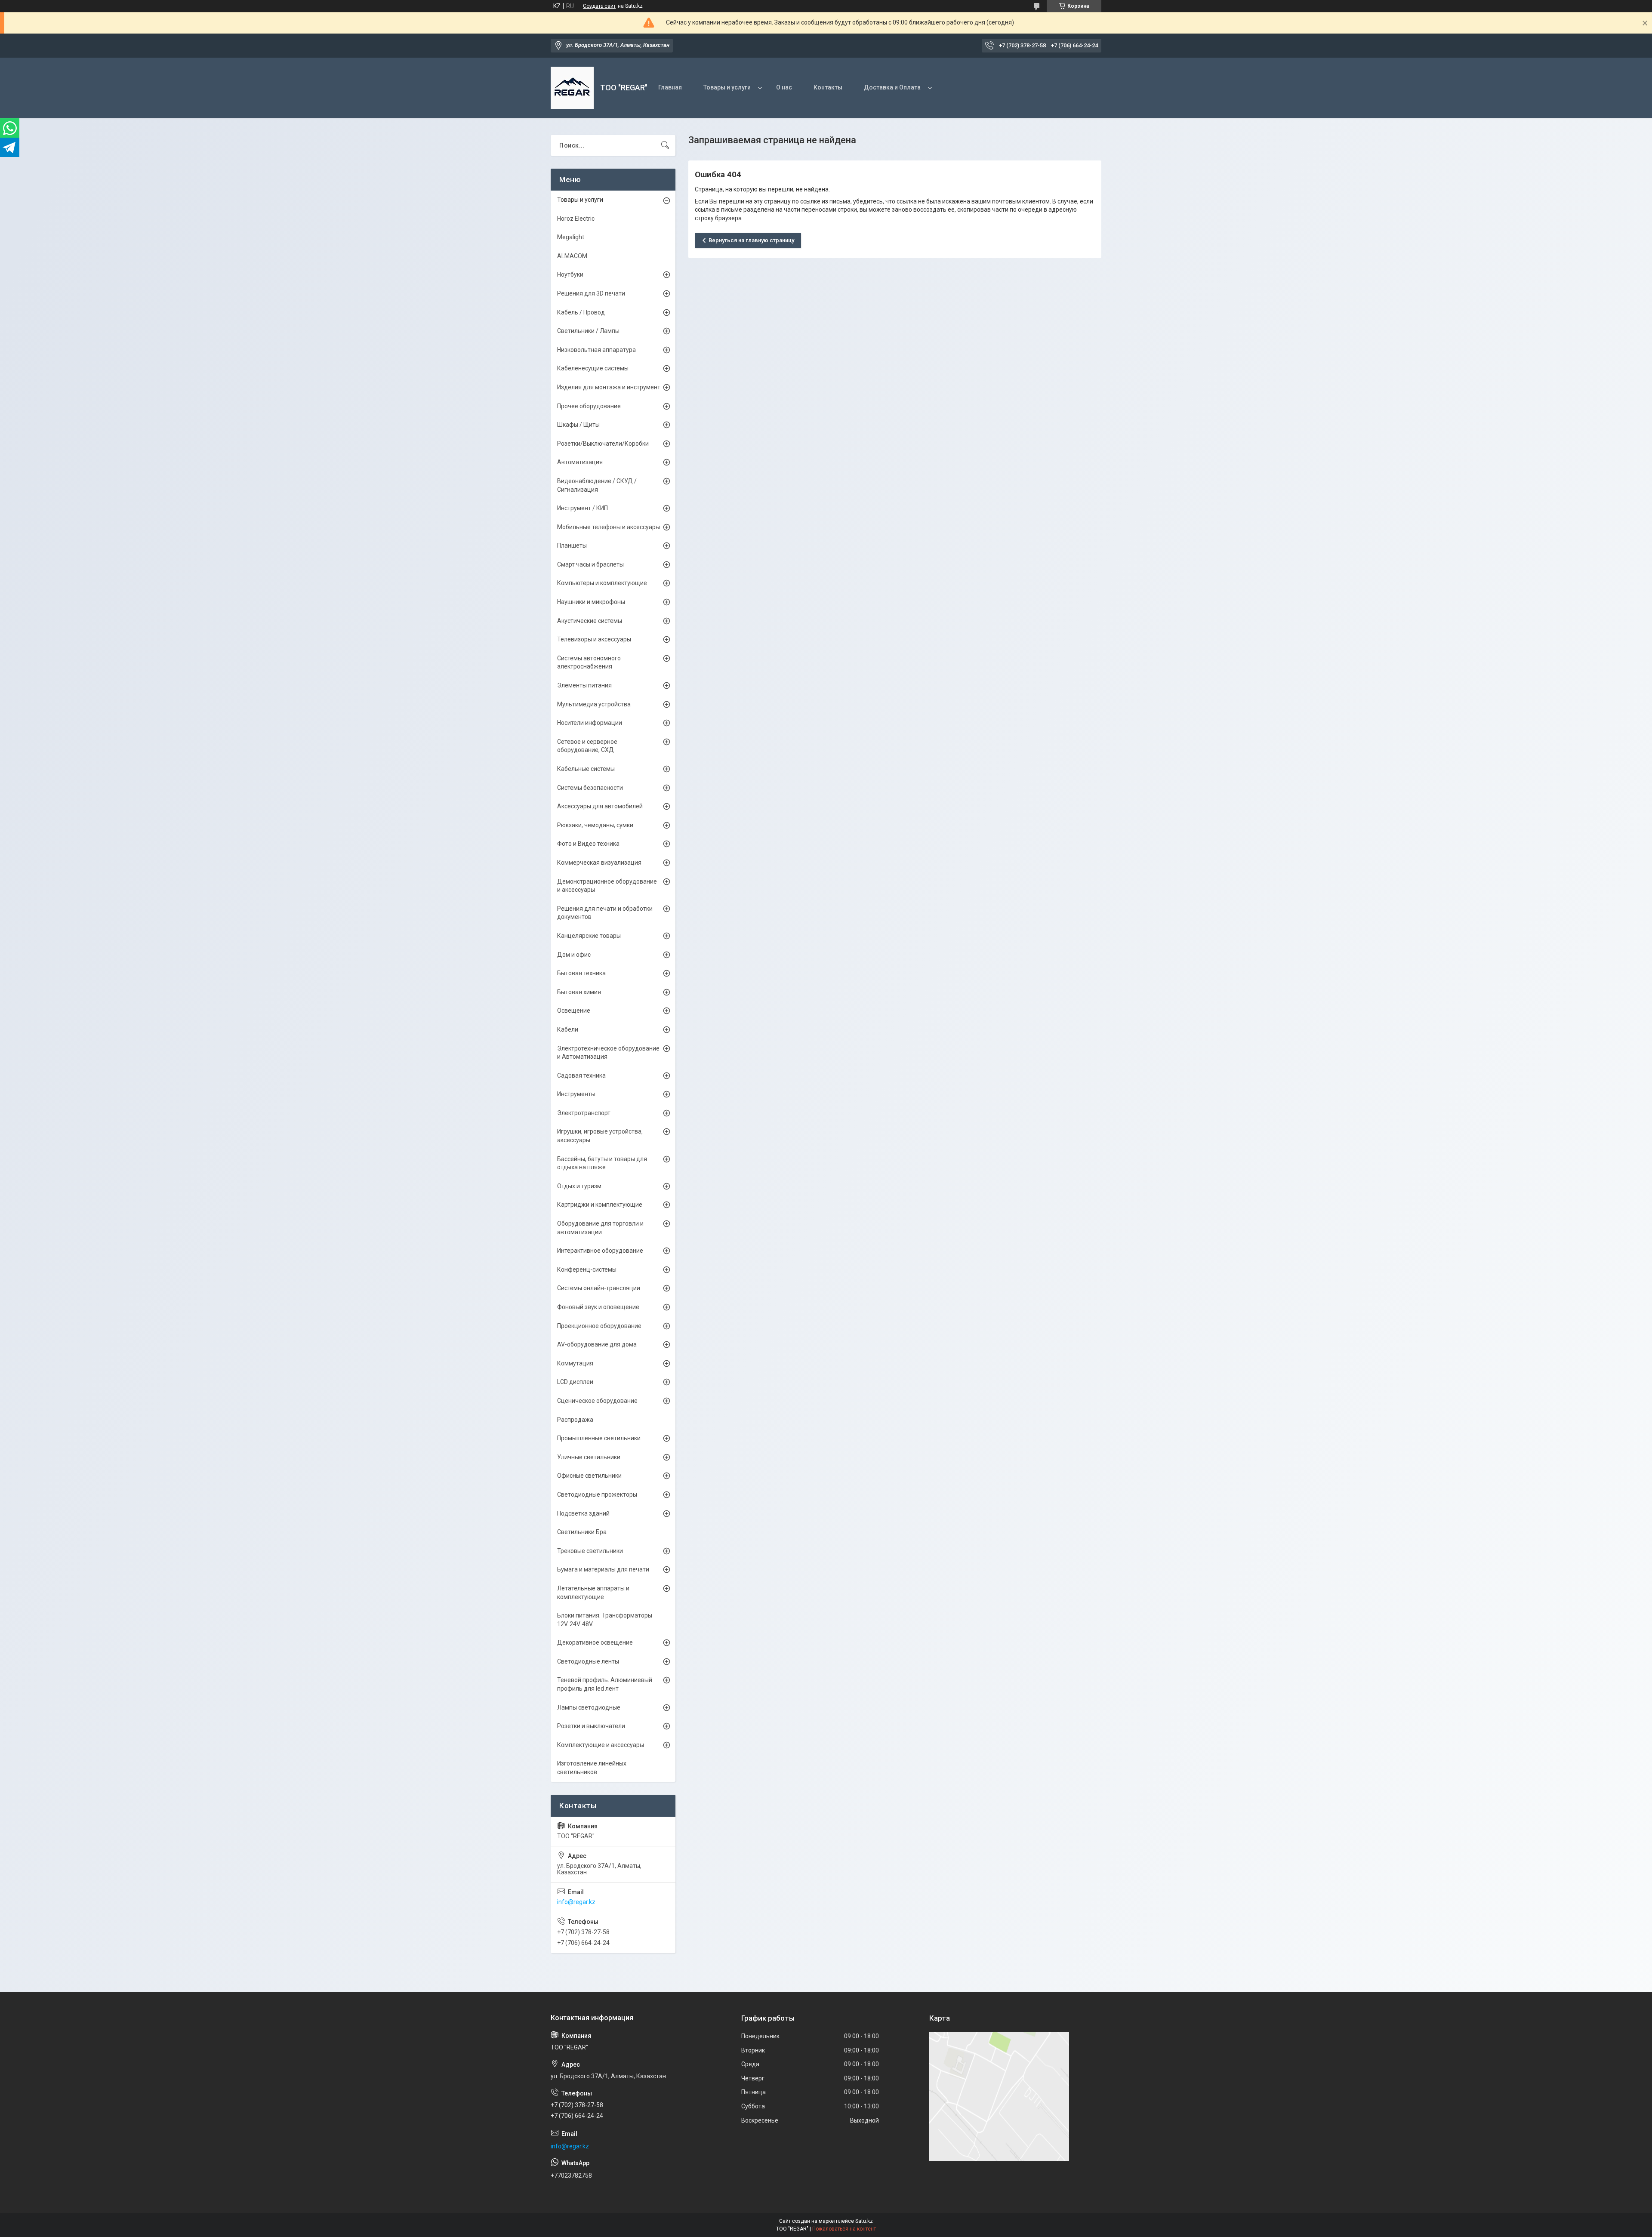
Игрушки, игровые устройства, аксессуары (600, 1136)
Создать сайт (599, 6)
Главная (670, 87)
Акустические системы (590, 621)
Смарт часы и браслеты (590, 564)
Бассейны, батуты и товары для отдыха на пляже (602, 1163)
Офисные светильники (589, 1476)
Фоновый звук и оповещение (598, 1307)
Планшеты (572, 545)
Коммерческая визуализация (599, 863)
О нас (784, 87)
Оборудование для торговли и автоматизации (600, 1228)
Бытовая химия (579, 992)
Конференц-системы (587, 1269)
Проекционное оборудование (599, 1326)
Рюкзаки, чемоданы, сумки (595, 825)
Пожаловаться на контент (844, 2229)
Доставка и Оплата (892, 87)
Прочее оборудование (589, 406)
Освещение (574, 1011)
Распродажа (575, 1420)
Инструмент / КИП (583, 508)
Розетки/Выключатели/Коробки (603, 444)
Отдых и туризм (579, 1186)
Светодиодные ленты (588, 1661)
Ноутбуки (570, 274)
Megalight (571, 237)
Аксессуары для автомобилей (600, 806)
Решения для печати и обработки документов (605, 913)
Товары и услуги (727, 87)
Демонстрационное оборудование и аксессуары (607, 886)
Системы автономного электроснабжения (589, 662)
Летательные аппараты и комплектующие (593, 1593)
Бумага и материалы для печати (603, 1569)
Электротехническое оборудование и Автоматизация (608, 1053)
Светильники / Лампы (588, 331)
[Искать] (665, 145)
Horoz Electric (576, 219)
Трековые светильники (590, 1551)
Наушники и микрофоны (591, 602)
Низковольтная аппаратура (596, 350)
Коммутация (575, 1363)
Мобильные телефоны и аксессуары (609, 527)
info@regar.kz (576, 1902)
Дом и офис (574, 955)
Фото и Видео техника (588, 844)
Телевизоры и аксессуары (594, 639)
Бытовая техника (581, 973)
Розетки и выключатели (591, 1726)
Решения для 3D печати (591, 293)
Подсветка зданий (583, 1513)
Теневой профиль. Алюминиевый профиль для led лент (605, 1684)
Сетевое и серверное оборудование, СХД (587, 746)
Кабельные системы (586, 769)
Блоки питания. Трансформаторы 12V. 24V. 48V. (605, 1620)
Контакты (828, 87)
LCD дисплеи (575, 1382)
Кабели (568, 1029)
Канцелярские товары (589, 936)
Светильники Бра (582, 1532)
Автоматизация (580, 462)
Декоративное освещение (595, 1642)
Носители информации (590, 723)
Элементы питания (584, 685)
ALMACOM (572, 256)
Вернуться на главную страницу (751, 240)
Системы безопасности (590, 788)
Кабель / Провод (581, 312)
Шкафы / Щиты (578, 425)
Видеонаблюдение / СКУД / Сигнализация (597, 485)
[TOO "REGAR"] (572, 88)
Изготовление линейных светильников (592, 1768)
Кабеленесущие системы (593, 368)
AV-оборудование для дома (597, 1344)
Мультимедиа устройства (594, 704)
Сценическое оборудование (597, 1401)
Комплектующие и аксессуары (601, 1745)
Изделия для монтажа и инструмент (609, 387)
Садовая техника (581, 1075)
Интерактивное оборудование (600, 1251)
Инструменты (576, 1094)
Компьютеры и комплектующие (602, 583)
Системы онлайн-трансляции (599, 1288)
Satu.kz (864, 2221)
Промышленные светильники (599, 1438)
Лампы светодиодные (589, 1707)
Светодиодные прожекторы (597, 1494)
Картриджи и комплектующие (600, 1205)
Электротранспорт (584, 1113)
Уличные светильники (589, 1457)
